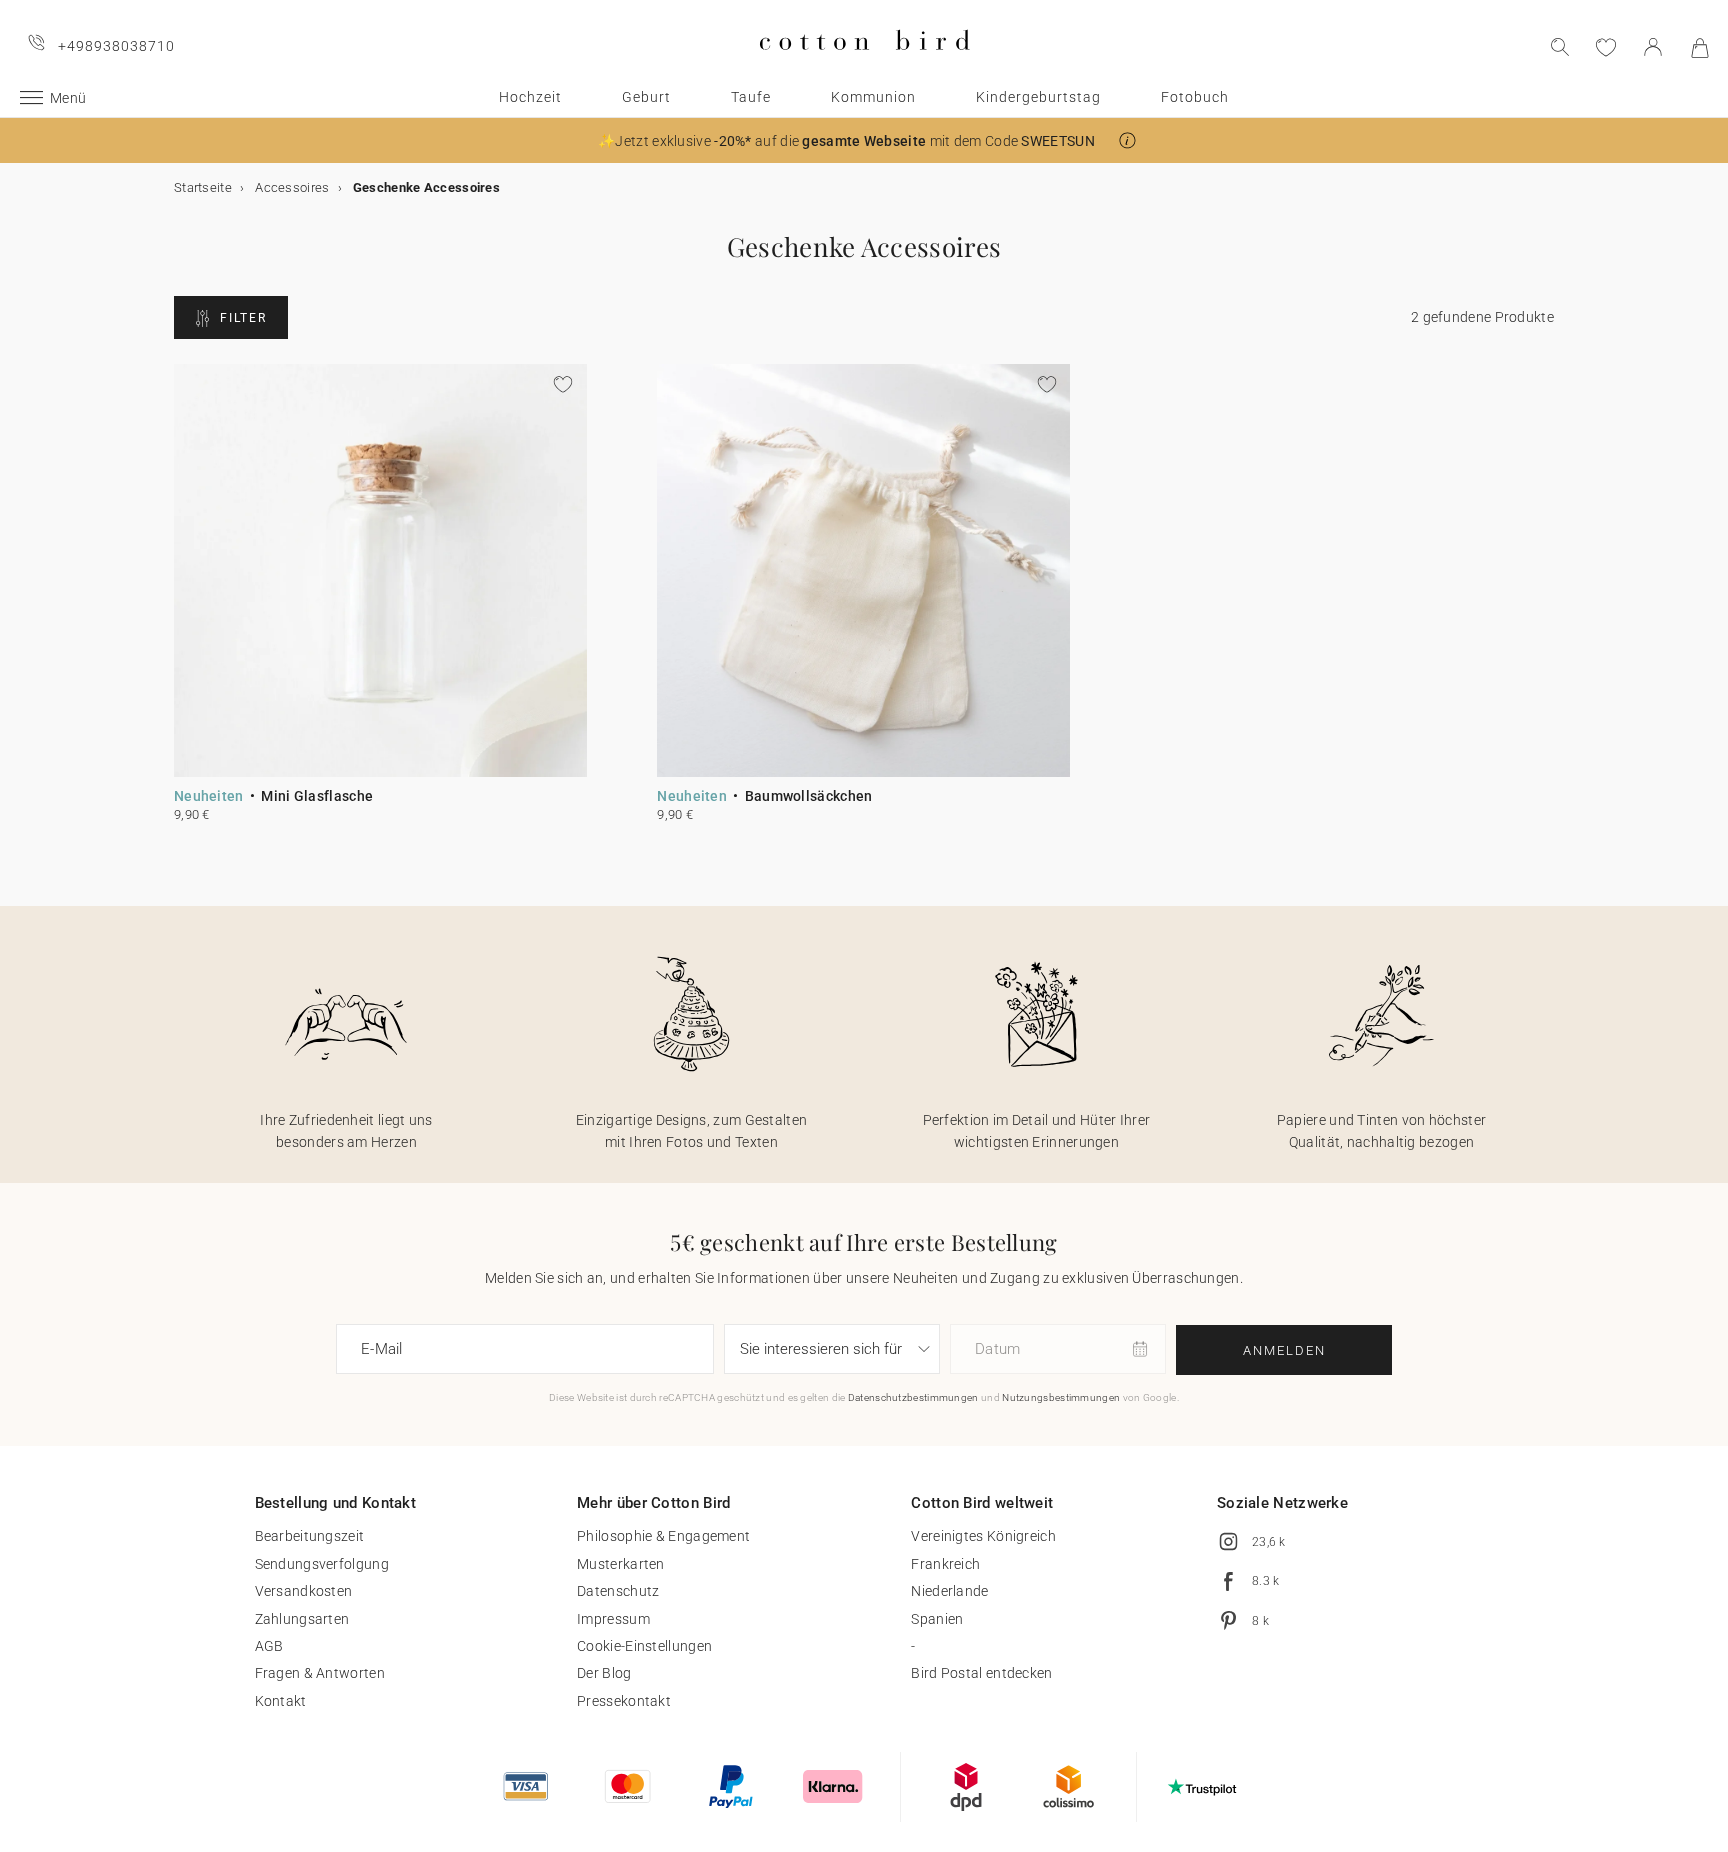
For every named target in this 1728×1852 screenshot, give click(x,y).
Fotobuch (1195, 97)
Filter (243, 318)
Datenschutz (618, 1591)
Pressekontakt (624, 1701)
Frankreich (945, 1564)
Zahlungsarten (302, 1619)
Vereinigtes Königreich (983, 1536)
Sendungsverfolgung (322, 1564)
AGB (269, 1646)
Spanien (937, 1619)
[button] (1127, 140)
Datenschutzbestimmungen (913, 1397)
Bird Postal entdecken (981, 1673)
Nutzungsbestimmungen (1061, 1397)
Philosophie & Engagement (663, 1536)
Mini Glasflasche (317, 796)
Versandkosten (304, 1591)
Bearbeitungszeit (310, 1536)
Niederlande (949, 1591)
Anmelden (1284, 1350)
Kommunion (873, 97)
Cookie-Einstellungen (644, 1646)
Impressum (613, 1619)
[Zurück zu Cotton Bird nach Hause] (864, 66)
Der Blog (604, 1673)
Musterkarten (621, 1564)
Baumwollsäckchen (809, 796)
